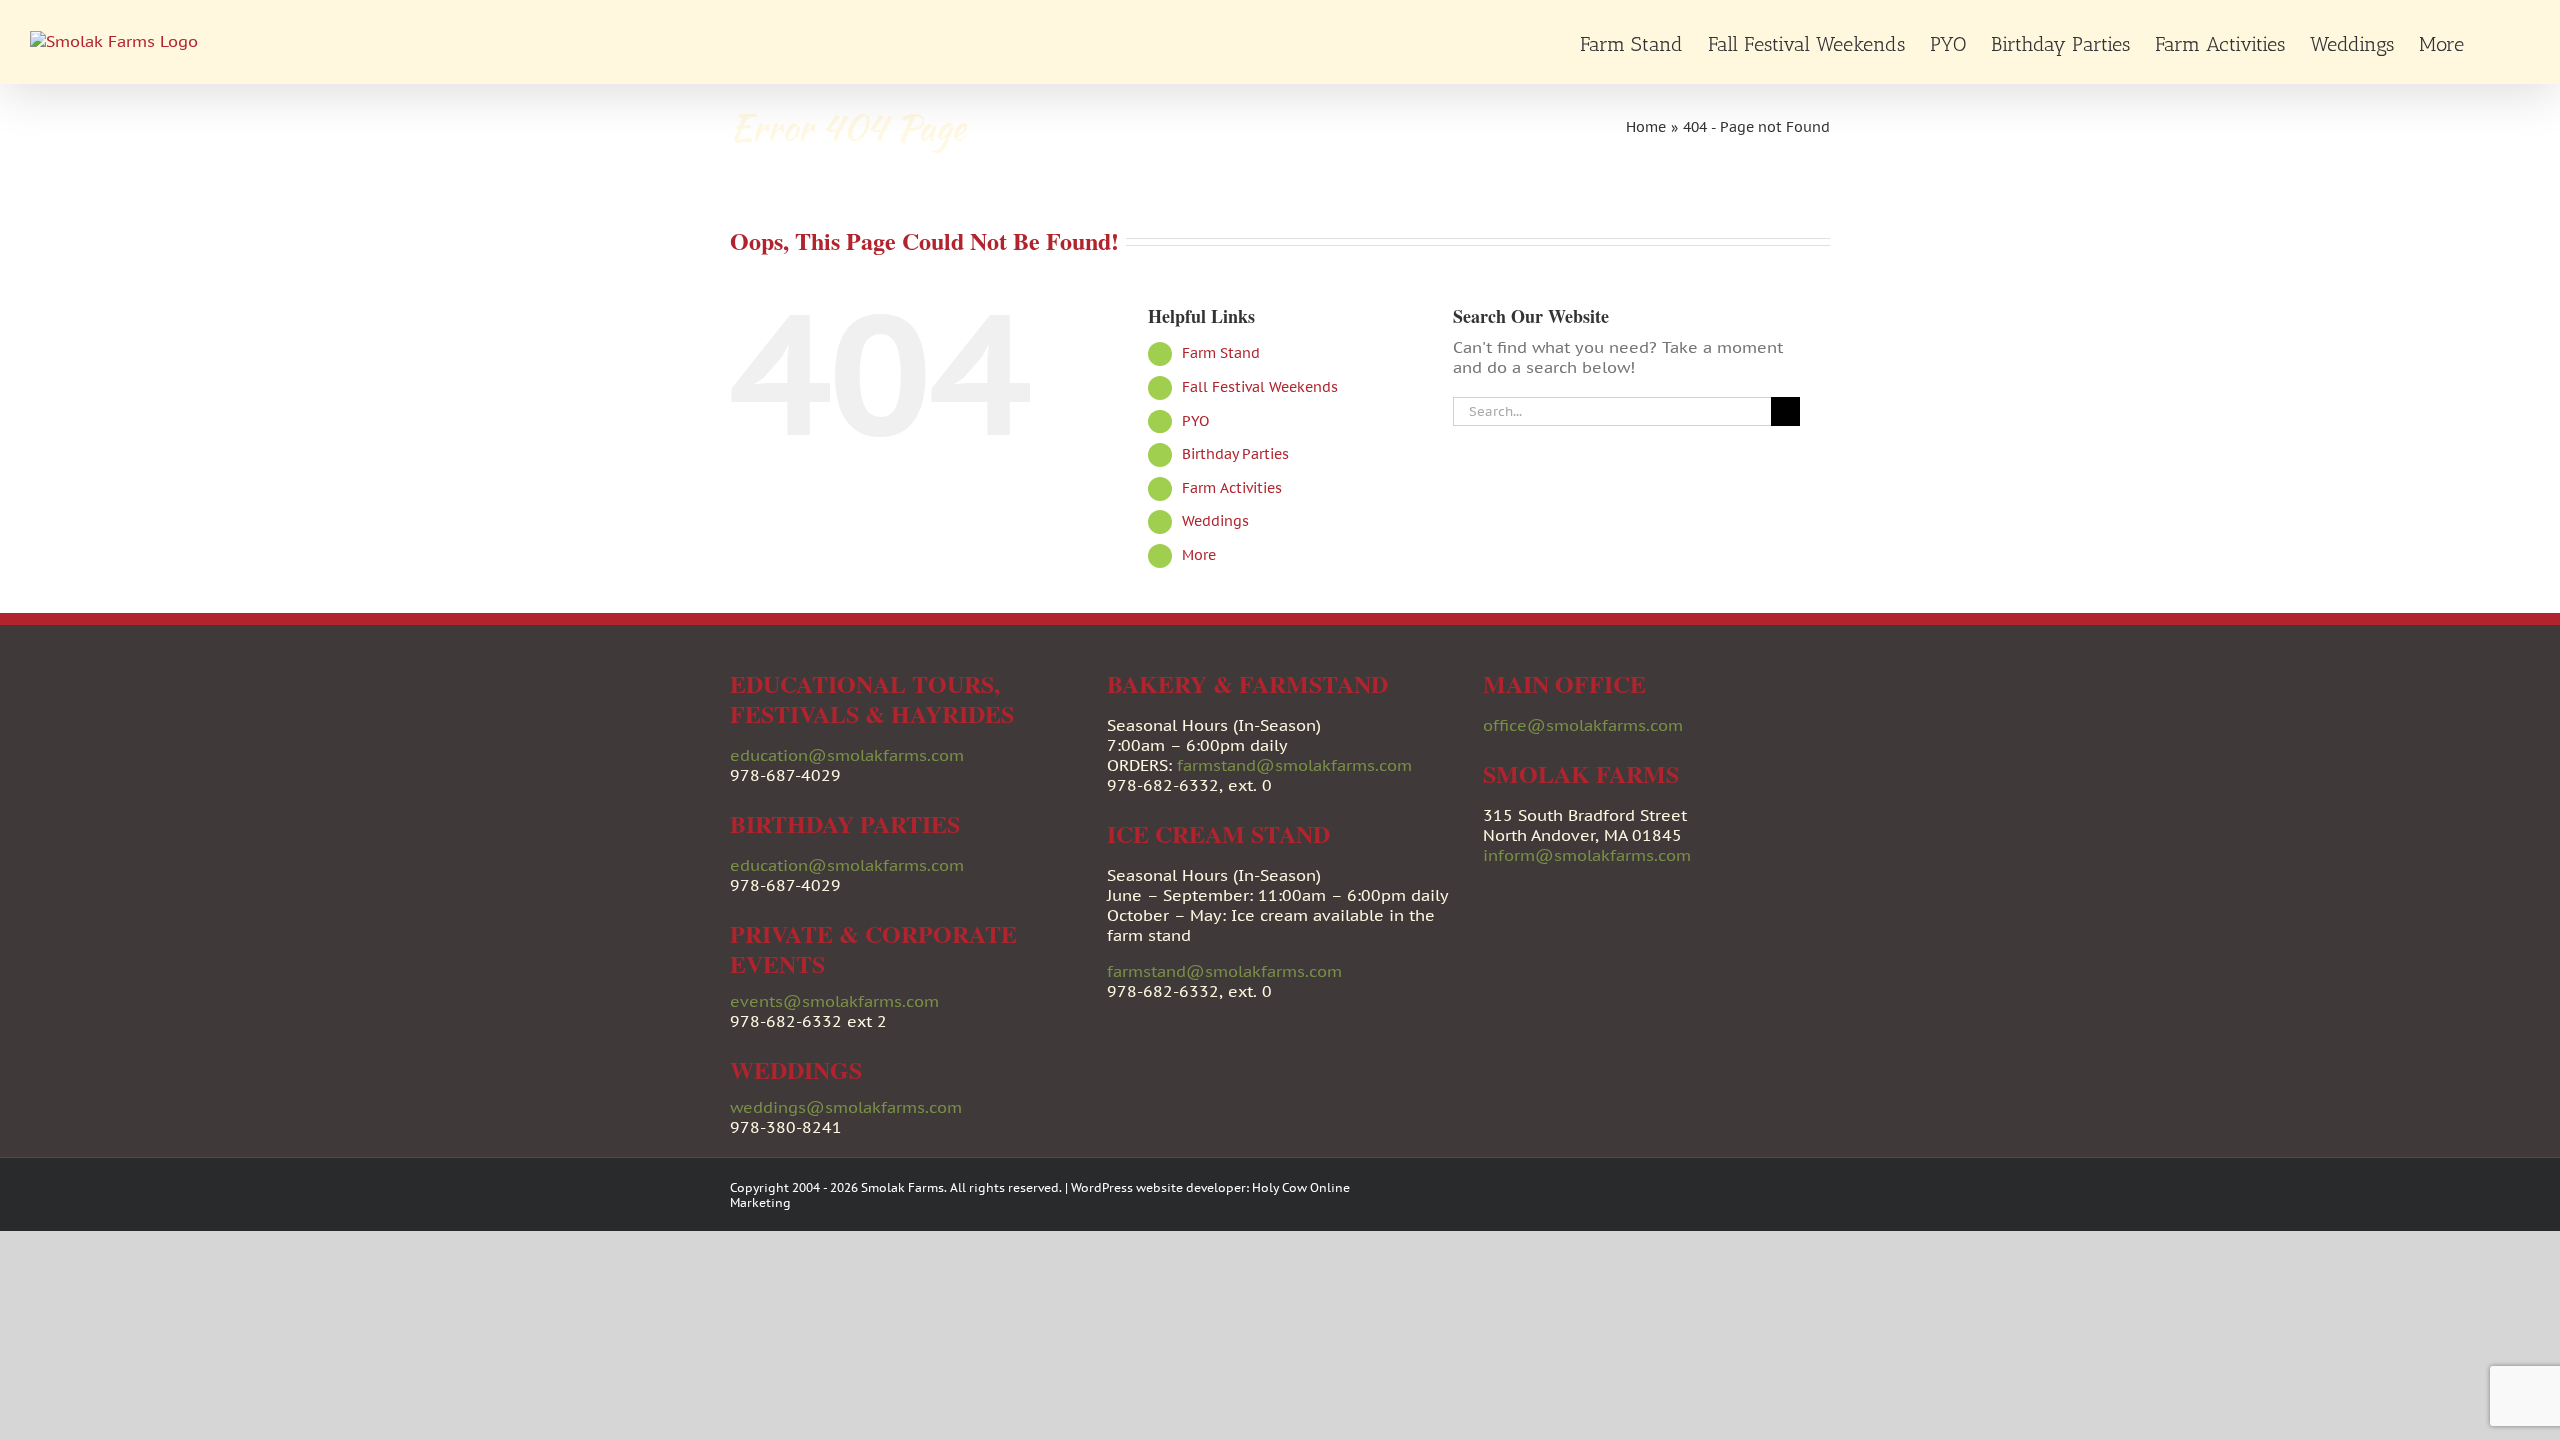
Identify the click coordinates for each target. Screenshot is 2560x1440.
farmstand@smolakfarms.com (1294, 765)
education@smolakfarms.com (847, 755)
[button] (2497, 42)
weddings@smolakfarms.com (846, 1107)
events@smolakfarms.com (834, 1001)
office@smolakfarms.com (1583, 725)
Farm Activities (1232, 488)
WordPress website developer (1158, 1187)
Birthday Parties (1235, 454)
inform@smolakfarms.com (1587, 855)
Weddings (1215, 521)
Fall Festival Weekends (1260, 387)
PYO (1195, 421)
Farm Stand (1221, 353)
